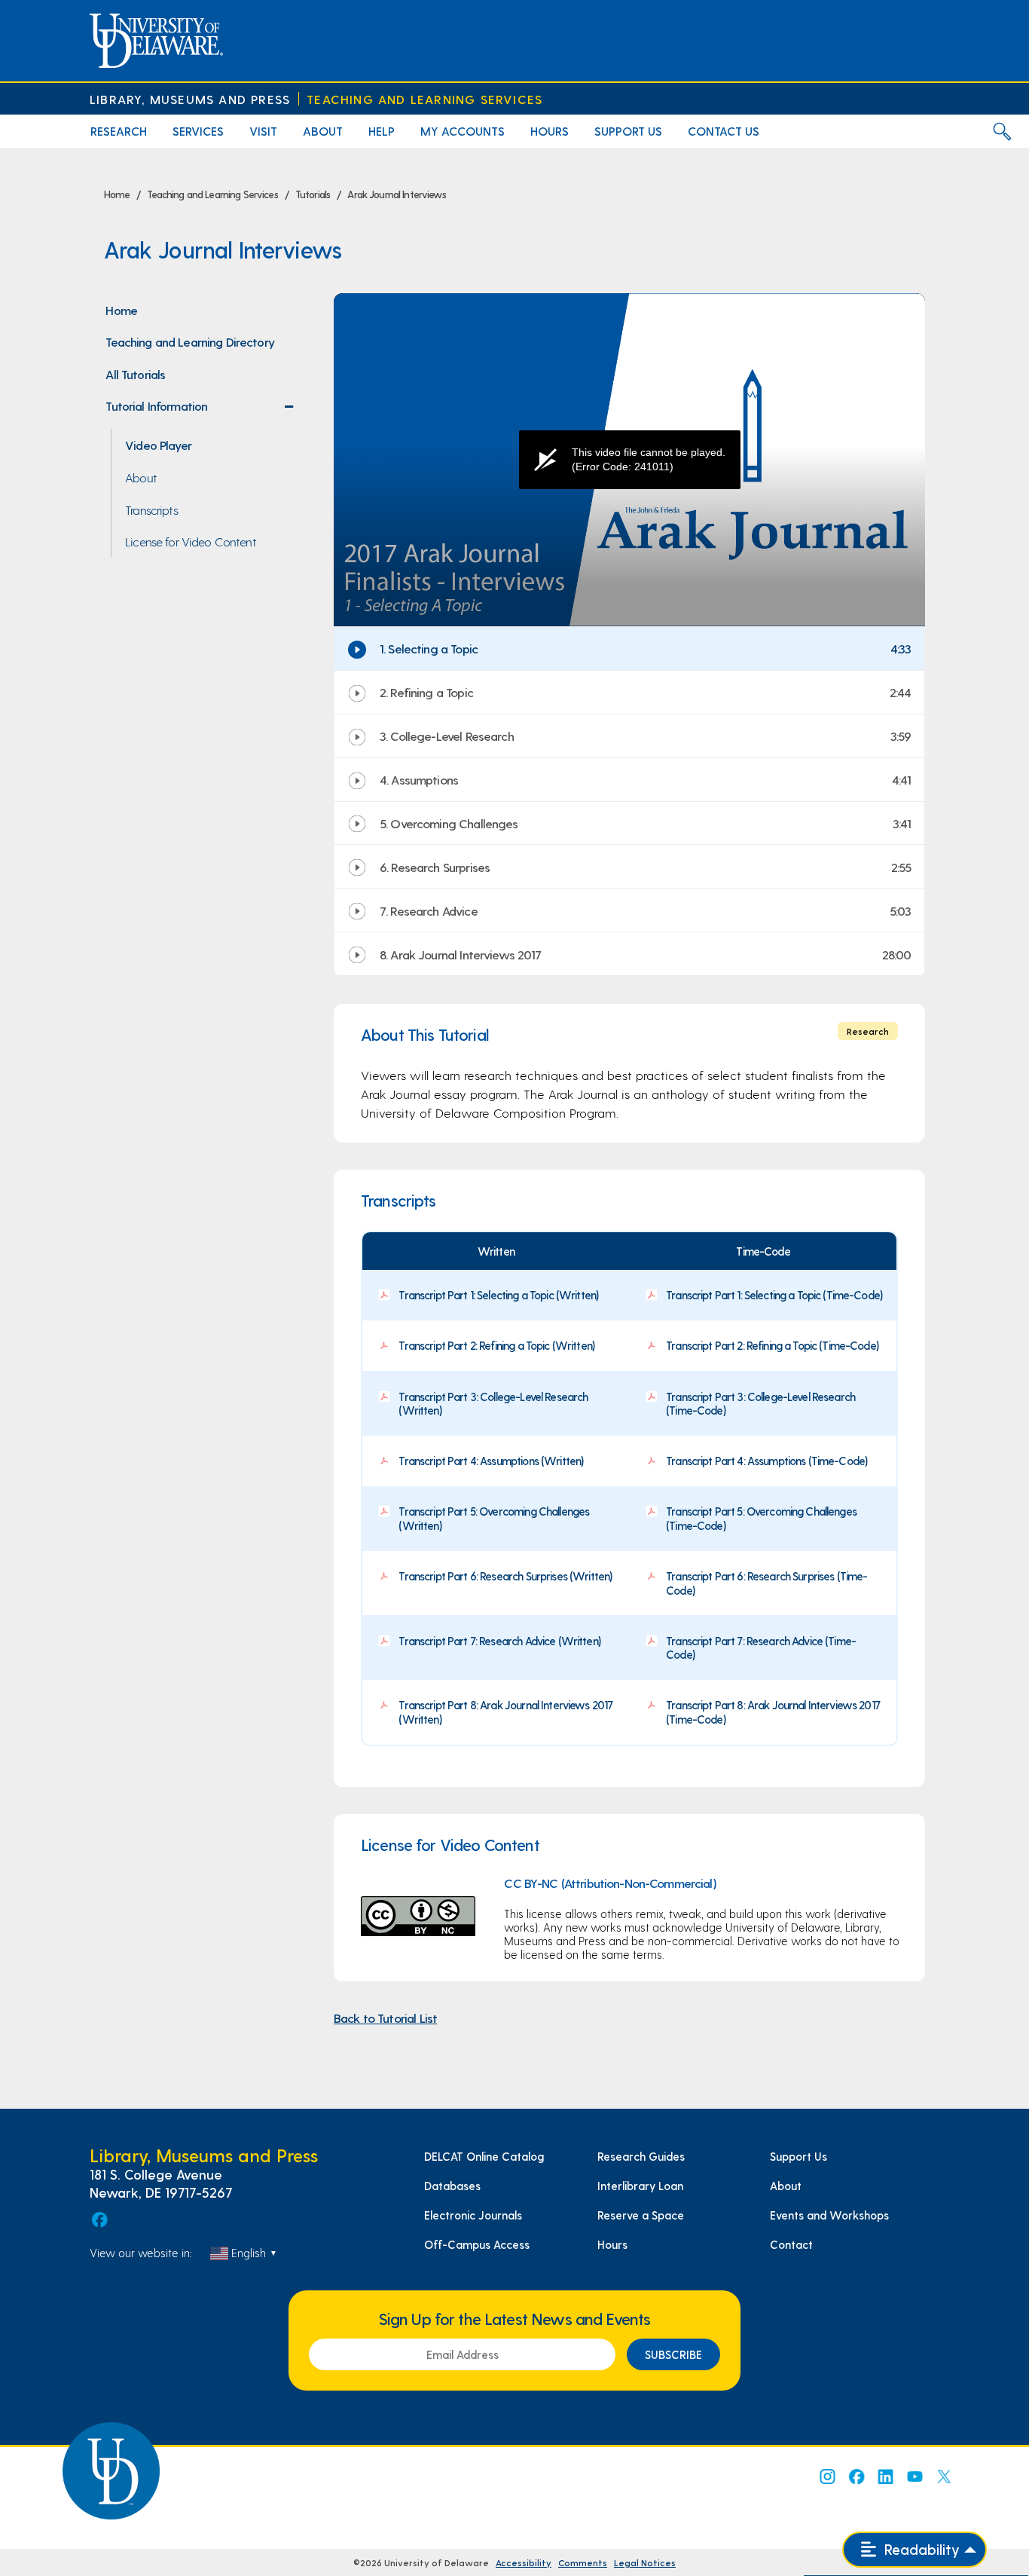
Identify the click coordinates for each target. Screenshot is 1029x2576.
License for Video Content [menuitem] (191, 541)
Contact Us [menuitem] (724, 131)
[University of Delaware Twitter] (944, 2477)
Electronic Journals (473, 2215)
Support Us (798, 2156)
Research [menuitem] (119, 131)
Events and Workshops (829, 2215)
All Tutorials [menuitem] (135, 374)
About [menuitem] (323, 131)
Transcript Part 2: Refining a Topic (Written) (496, 1345)
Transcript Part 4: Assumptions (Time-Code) (766, 1461)
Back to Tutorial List (385, 2018)
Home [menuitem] (121, 310)
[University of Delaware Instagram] (826, 2477)
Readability (920, 2549)
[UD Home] (156, 41)
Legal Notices (645, 2562)
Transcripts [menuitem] (151, 509)
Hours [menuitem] (550, 131)
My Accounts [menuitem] (463, 131)
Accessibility (524, 2562)
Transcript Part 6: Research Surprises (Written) (505, 1576)
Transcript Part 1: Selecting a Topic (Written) (498, 1295)
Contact (791, 2244)
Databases (452, 2186)
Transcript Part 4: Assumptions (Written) (491, 1461)
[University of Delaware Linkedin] (885, 2477)
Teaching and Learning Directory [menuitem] (190, 341)
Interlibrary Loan (640, 2186)
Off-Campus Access (477, 2244)
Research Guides (641, 2156)
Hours (612, 2244)
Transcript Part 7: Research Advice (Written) (499, 1641)
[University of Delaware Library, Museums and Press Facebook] (99, 2220)
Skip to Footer (28, 5)
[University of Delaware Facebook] (856, 2477)
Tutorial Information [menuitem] (203, 410)
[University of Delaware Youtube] (914, 2477)
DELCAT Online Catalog (484, 2156)
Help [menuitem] (382, 131)
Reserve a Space (641, 2215)
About (786, 2186)
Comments (583, 2562)
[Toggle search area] (1002, 131)
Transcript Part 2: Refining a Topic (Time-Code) (772, 1345)
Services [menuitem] (198, 131)
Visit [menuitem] (263, 131)
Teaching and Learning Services (424, 99)
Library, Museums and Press (190, 99)
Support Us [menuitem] (628, 131)
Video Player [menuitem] (158, 445)
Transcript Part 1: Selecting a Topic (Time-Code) (774, 1295)
